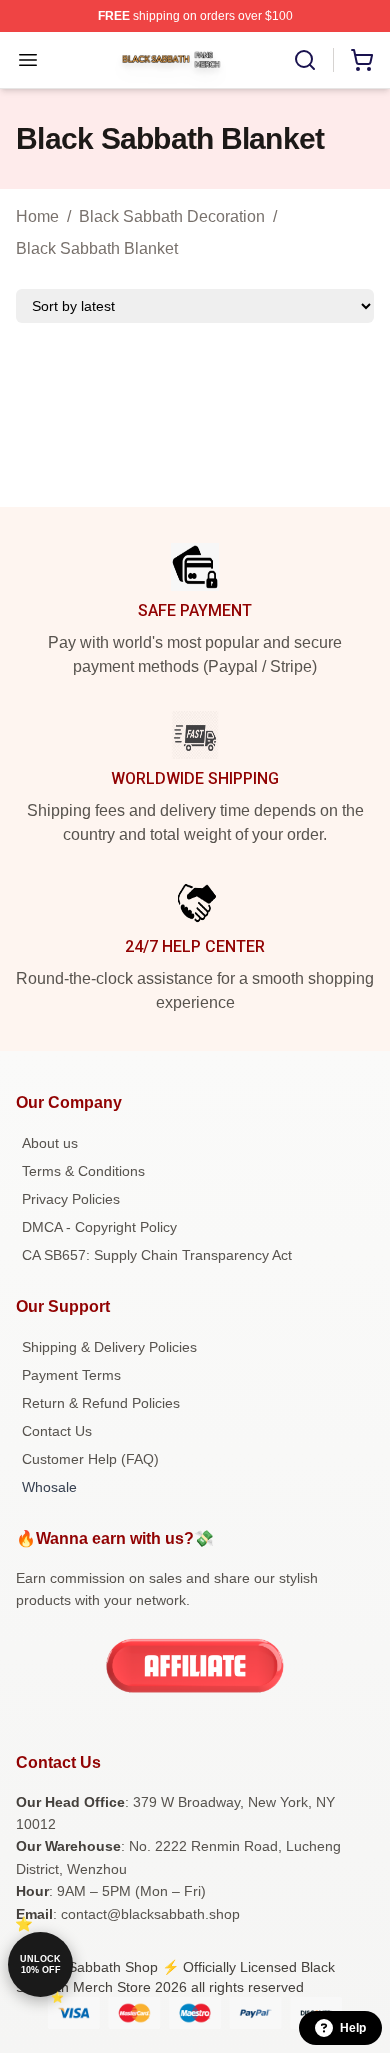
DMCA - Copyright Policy (99, 1227)
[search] (305, 60)
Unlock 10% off (40, 1964)
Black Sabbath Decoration (172, 216)
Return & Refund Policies (101, 1403)
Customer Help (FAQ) (90, 1459)
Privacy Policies (71, 1199)
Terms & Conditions (83, 1171)
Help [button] (353, 2028)
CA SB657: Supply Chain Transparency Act (157, 1255)
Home (37, 216)
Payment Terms (71, 1375)
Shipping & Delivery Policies (109, 1347)
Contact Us (57, 1431)
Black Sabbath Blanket (97, 248)
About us (50, 1143)
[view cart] (362, 60)
